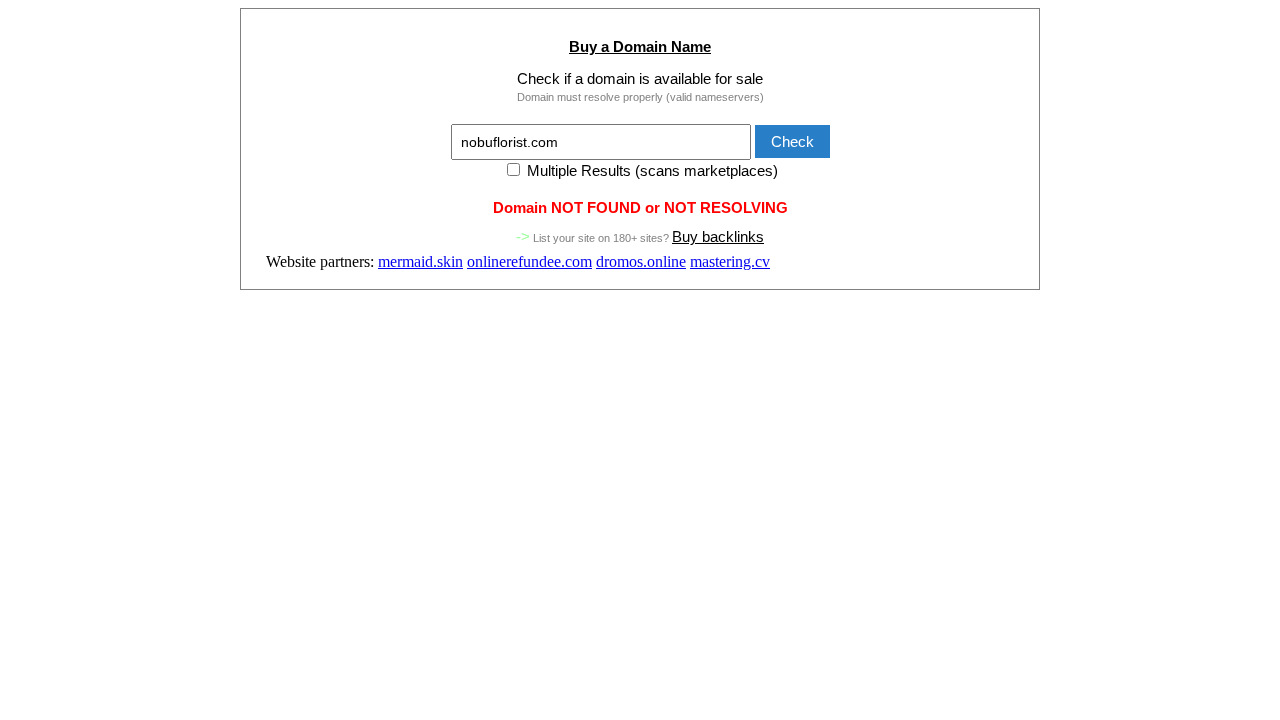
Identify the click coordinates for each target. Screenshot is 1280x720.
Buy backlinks (718, 236)
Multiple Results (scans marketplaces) (650, 170)
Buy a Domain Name (640, 46)
